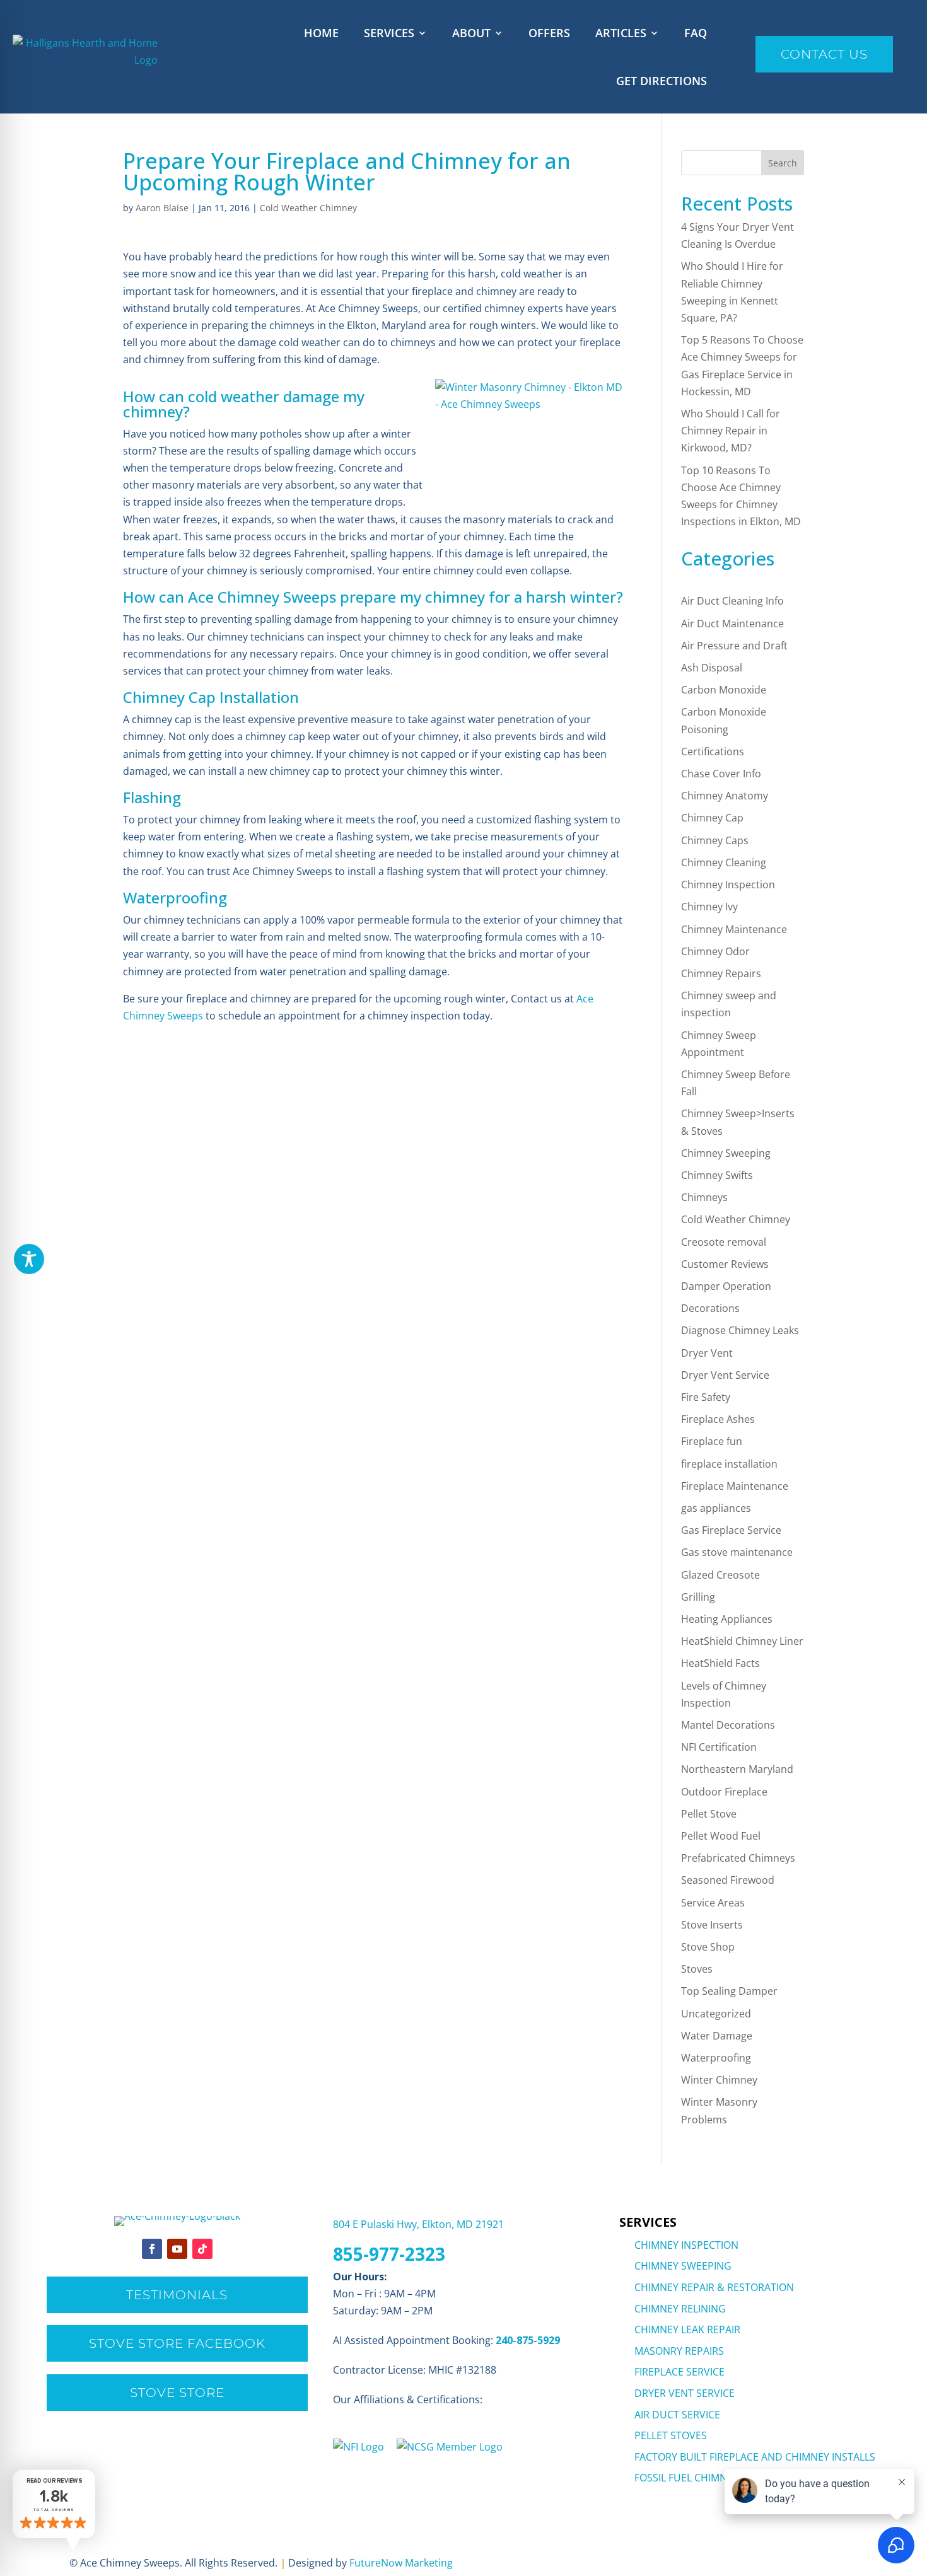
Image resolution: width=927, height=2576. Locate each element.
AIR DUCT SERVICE (677, 2415)
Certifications (713, 751)
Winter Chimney (719, 2080)
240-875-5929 (528, 2340)
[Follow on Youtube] (177, 2249)
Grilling (698, 1597)
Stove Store (177, 2393)
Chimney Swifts (717, 1175)
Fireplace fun (712, 1441)
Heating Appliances (727, 1619)
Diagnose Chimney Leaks (740, 1330)
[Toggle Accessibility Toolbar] (29, 1259)
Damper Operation (726, 1286)
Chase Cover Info (721, 774)
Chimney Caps (715, 840)
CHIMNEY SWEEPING (683, 2266)
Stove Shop (708, 1947)
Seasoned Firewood (728, 1880)
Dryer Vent (707, 1353)
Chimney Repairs (721, 973)
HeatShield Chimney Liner (742, 1641)
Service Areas (713, 1903)
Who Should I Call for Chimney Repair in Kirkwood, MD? (731, 431)
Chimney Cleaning (724, 862)
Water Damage (717, 2036)
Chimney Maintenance (734, 929)
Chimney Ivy (709, 907)
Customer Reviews (725, 1264)
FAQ (696, 33)
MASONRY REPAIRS (679, 2351)
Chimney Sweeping (726, 1153)
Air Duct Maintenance (732, 624)
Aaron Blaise (162, 208)
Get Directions (662, 81)
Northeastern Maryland (737, 1769)
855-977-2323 (389, 2254)
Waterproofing (716, 2058)
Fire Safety (706, 1397)
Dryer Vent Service (725, 1375)
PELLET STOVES (671, 2435)
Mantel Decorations (728, 1725)
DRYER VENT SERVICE (685, 2393)
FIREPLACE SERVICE (679, 2372)
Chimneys (704, 1197)
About (471, 33)
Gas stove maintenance (737, 1552)
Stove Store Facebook (177, 2343)
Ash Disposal (712, 668)
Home (321, 33)
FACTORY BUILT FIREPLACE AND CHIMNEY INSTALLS (755, 2457)
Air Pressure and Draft (734, 646)
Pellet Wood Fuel (721, 1836)
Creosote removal (724, 1242)
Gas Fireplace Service (731, 1530)
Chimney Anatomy (725, 796)
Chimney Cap (712, 818)
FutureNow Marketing (401, 2563)
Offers (549, 33)
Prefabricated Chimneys (738, 1858)
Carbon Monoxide (724, 690)
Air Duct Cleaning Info (732, 601)
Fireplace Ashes (718, 1419)
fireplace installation (729, 1464)
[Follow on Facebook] (152, 2249)
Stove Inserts (712, 1925)
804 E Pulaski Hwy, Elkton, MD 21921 (418, 2224)
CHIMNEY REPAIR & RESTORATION (714, 2287)
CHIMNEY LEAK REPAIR (687, 2329)
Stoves (697, 1969)
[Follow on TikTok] (202, 2249)
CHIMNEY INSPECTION (686, 2245)
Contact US (824, 54)
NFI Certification (719, 1747)
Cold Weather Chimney (308, 208)
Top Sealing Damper (729, 1991)
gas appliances (716, 1508)
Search (783, 163)
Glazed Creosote (720, 1575)
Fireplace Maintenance (735, 1486)
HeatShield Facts (720, 1663)
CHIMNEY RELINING (680, 2309)
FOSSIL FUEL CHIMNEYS (689, 2478)
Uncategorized (716, 2014)
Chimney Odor (715, 951)
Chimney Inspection (728, 885)
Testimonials (177, 2295)
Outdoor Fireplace (724, 1792)
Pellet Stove (709, 1814)
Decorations (710, 1308)
